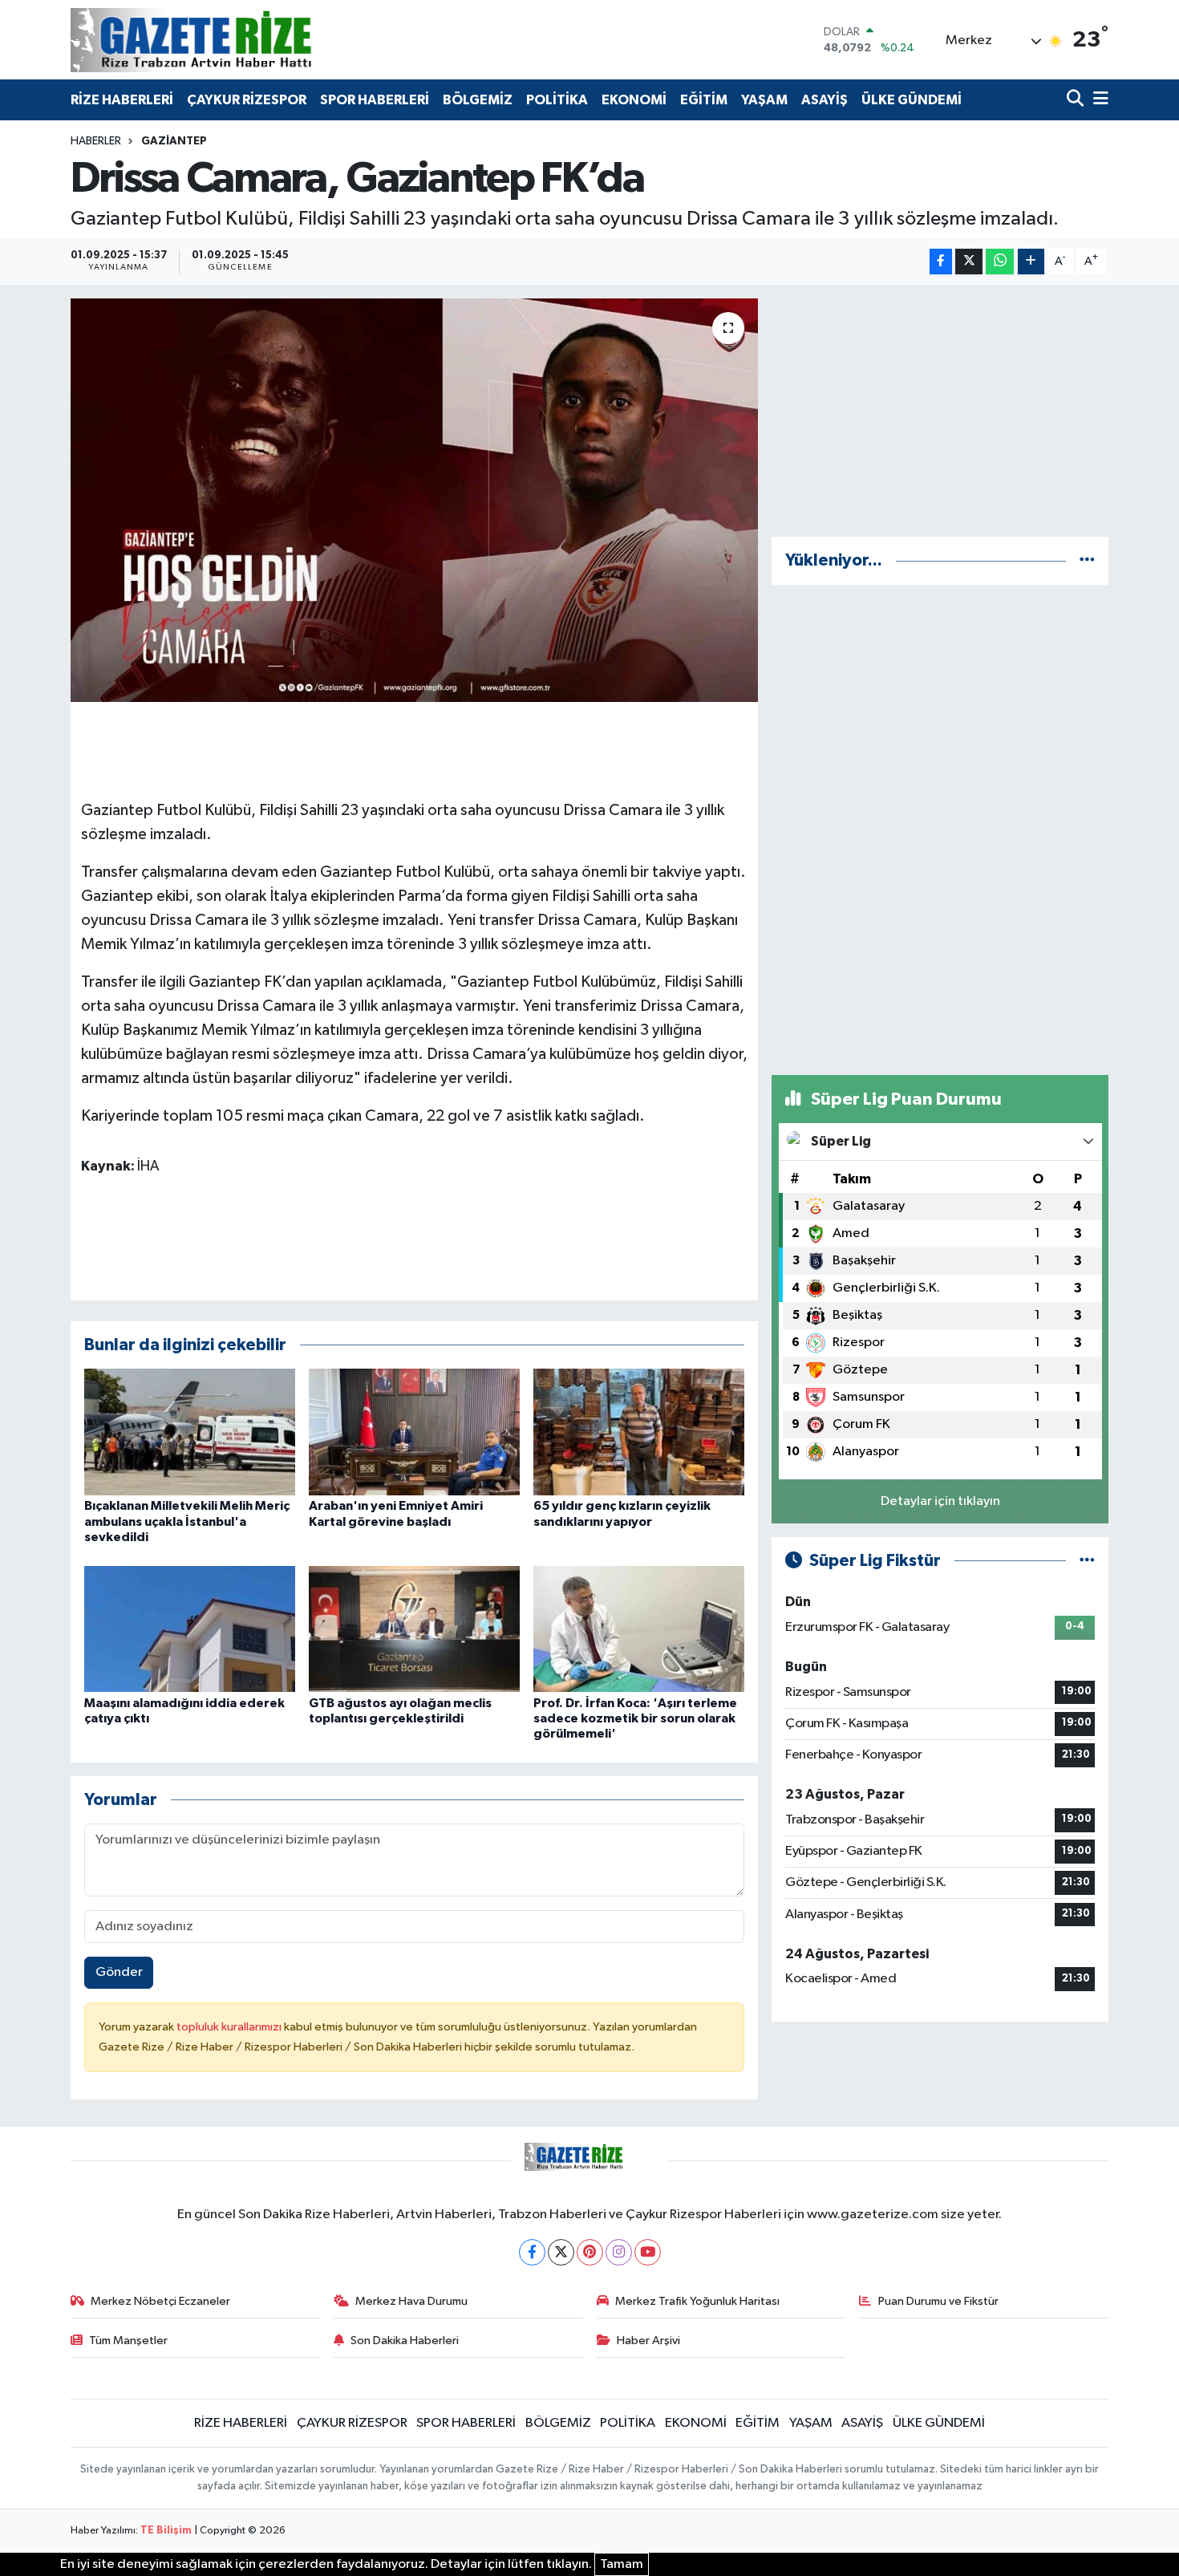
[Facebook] (532, 2252)
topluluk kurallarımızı (230, 2027)
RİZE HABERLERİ (122, 100)
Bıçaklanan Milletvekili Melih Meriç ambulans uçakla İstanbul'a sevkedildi (187, 1521)
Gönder (119, 1972)
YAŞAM (764, 100)
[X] (561, 2252)
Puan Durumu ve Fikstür (938, 2301)
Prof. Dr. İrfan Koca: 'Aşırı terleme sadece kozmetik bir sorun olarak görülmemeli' (635, 1718)
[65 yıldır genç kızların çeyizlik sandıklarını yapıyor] (639, 1432)
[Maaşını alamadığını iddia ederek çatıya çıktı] (190, 1629)
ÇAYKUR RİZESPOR (247, 100)
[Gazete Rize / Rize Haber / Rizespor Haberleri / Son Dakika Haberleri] (231, 40)
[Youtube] (648, 2252)
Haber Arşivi (648, 2341)
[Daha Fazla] (1031, 262)
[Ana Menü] (1098, 100)
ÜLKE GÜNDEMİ (912, 100)
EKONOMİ (634, 100)
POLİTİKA (557, 100)
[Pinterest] (590, 2252)
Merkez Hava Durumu (411, 2301)
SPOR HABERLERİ (375, 100)
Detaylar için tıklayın (940, 1501)
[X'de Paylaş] (969, 262)
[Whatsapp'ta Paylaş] (1000, 262)
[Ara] (1077, 100)
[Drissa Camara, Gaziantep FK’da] (414, 500)
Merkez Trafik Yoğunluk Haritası (697, 2301)
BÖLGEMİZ (478, 100)
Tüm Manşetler (128, 2341)
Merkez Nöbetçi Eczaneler (160, 2301)
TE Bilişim (166, 2531)
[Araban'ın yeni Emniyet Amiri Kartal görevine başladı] (414, 1432)
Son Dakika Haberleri (405, 2341)
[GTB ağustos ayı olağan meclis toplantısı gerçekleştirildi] (414, 1629)
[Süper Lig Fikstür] (1087, 1561)
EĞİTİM (704, 100)
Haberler (96, 141)
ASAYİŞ (824, 100)
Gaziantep (174, 141)
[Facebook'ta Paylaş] (941, 262)
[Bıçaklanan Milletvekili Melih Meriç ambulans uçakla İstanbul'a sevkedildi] (190, 1432)
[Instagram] (619, 2252)
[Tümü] (1087, 560)
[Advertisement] (940, 411)
